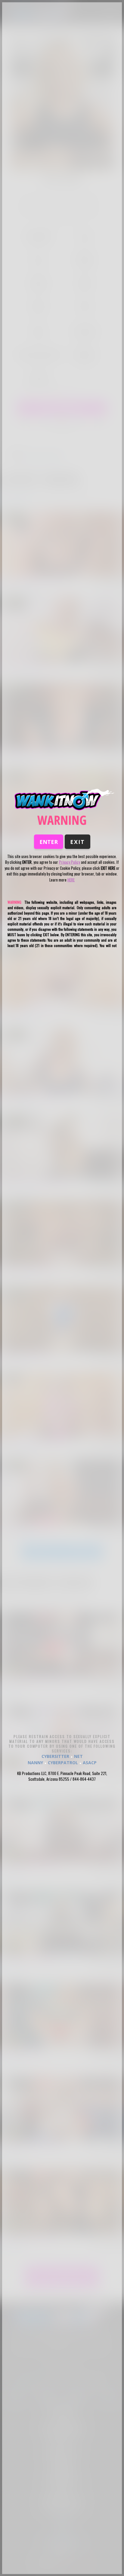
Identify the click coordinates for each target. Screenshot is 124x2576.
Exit (77, 842)
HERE (71, 879)
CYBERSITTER (55, 1756)
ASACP (90, 1762)
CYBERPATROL (63, 1762)
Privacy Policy (70, 862)
